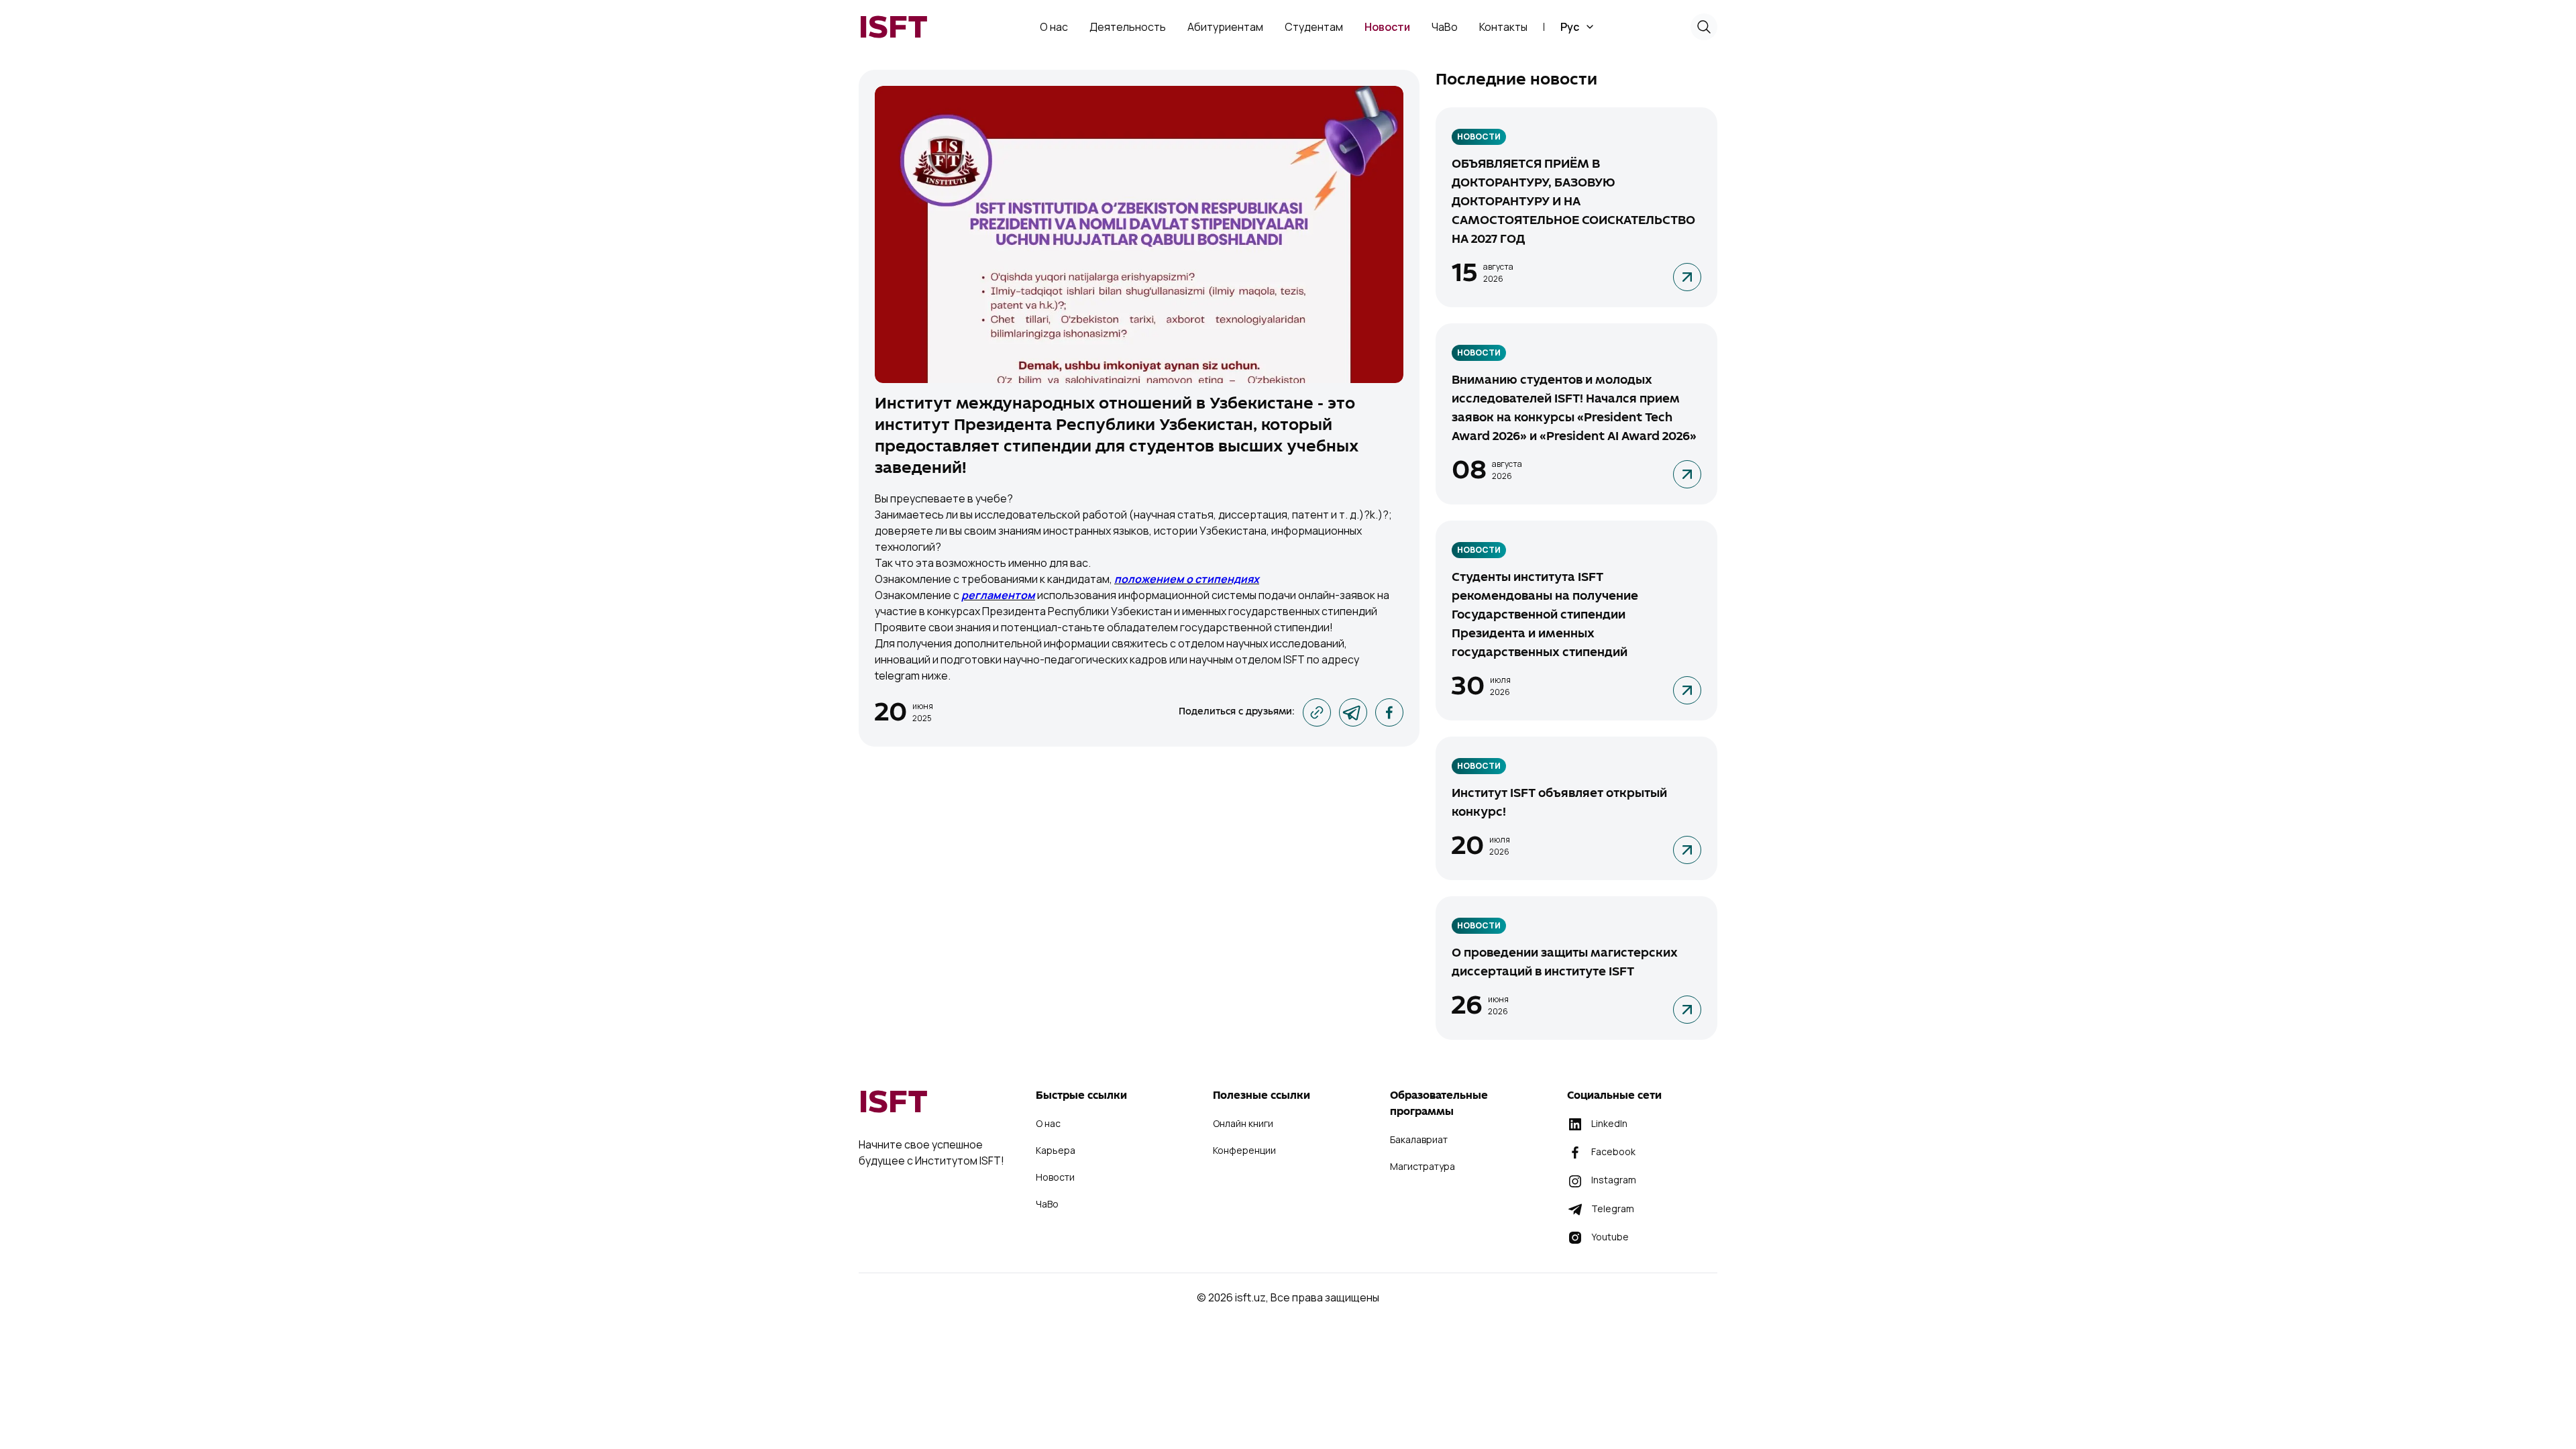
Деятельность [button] (1128, 27)
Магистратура (1423, 1166)
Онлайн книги (1243, 1123)
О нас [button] (1054, 27)
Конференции (1244, 1150)
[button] (1578, 27)
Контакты (1503, 27)
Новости (1479, 137)
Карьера (1056, 1150)
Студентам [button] (1314, 27)
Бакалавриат (1419, 1139)
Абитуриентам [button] (1225, 27)
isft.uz (1250, 1297)
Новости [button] (1387, 27)
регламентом (998, 595)
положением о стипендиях (1187, 579)
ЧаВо (1445, 27)
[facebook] (1389, 712)
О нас (1048, 1123)
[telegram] (1353, 712)
